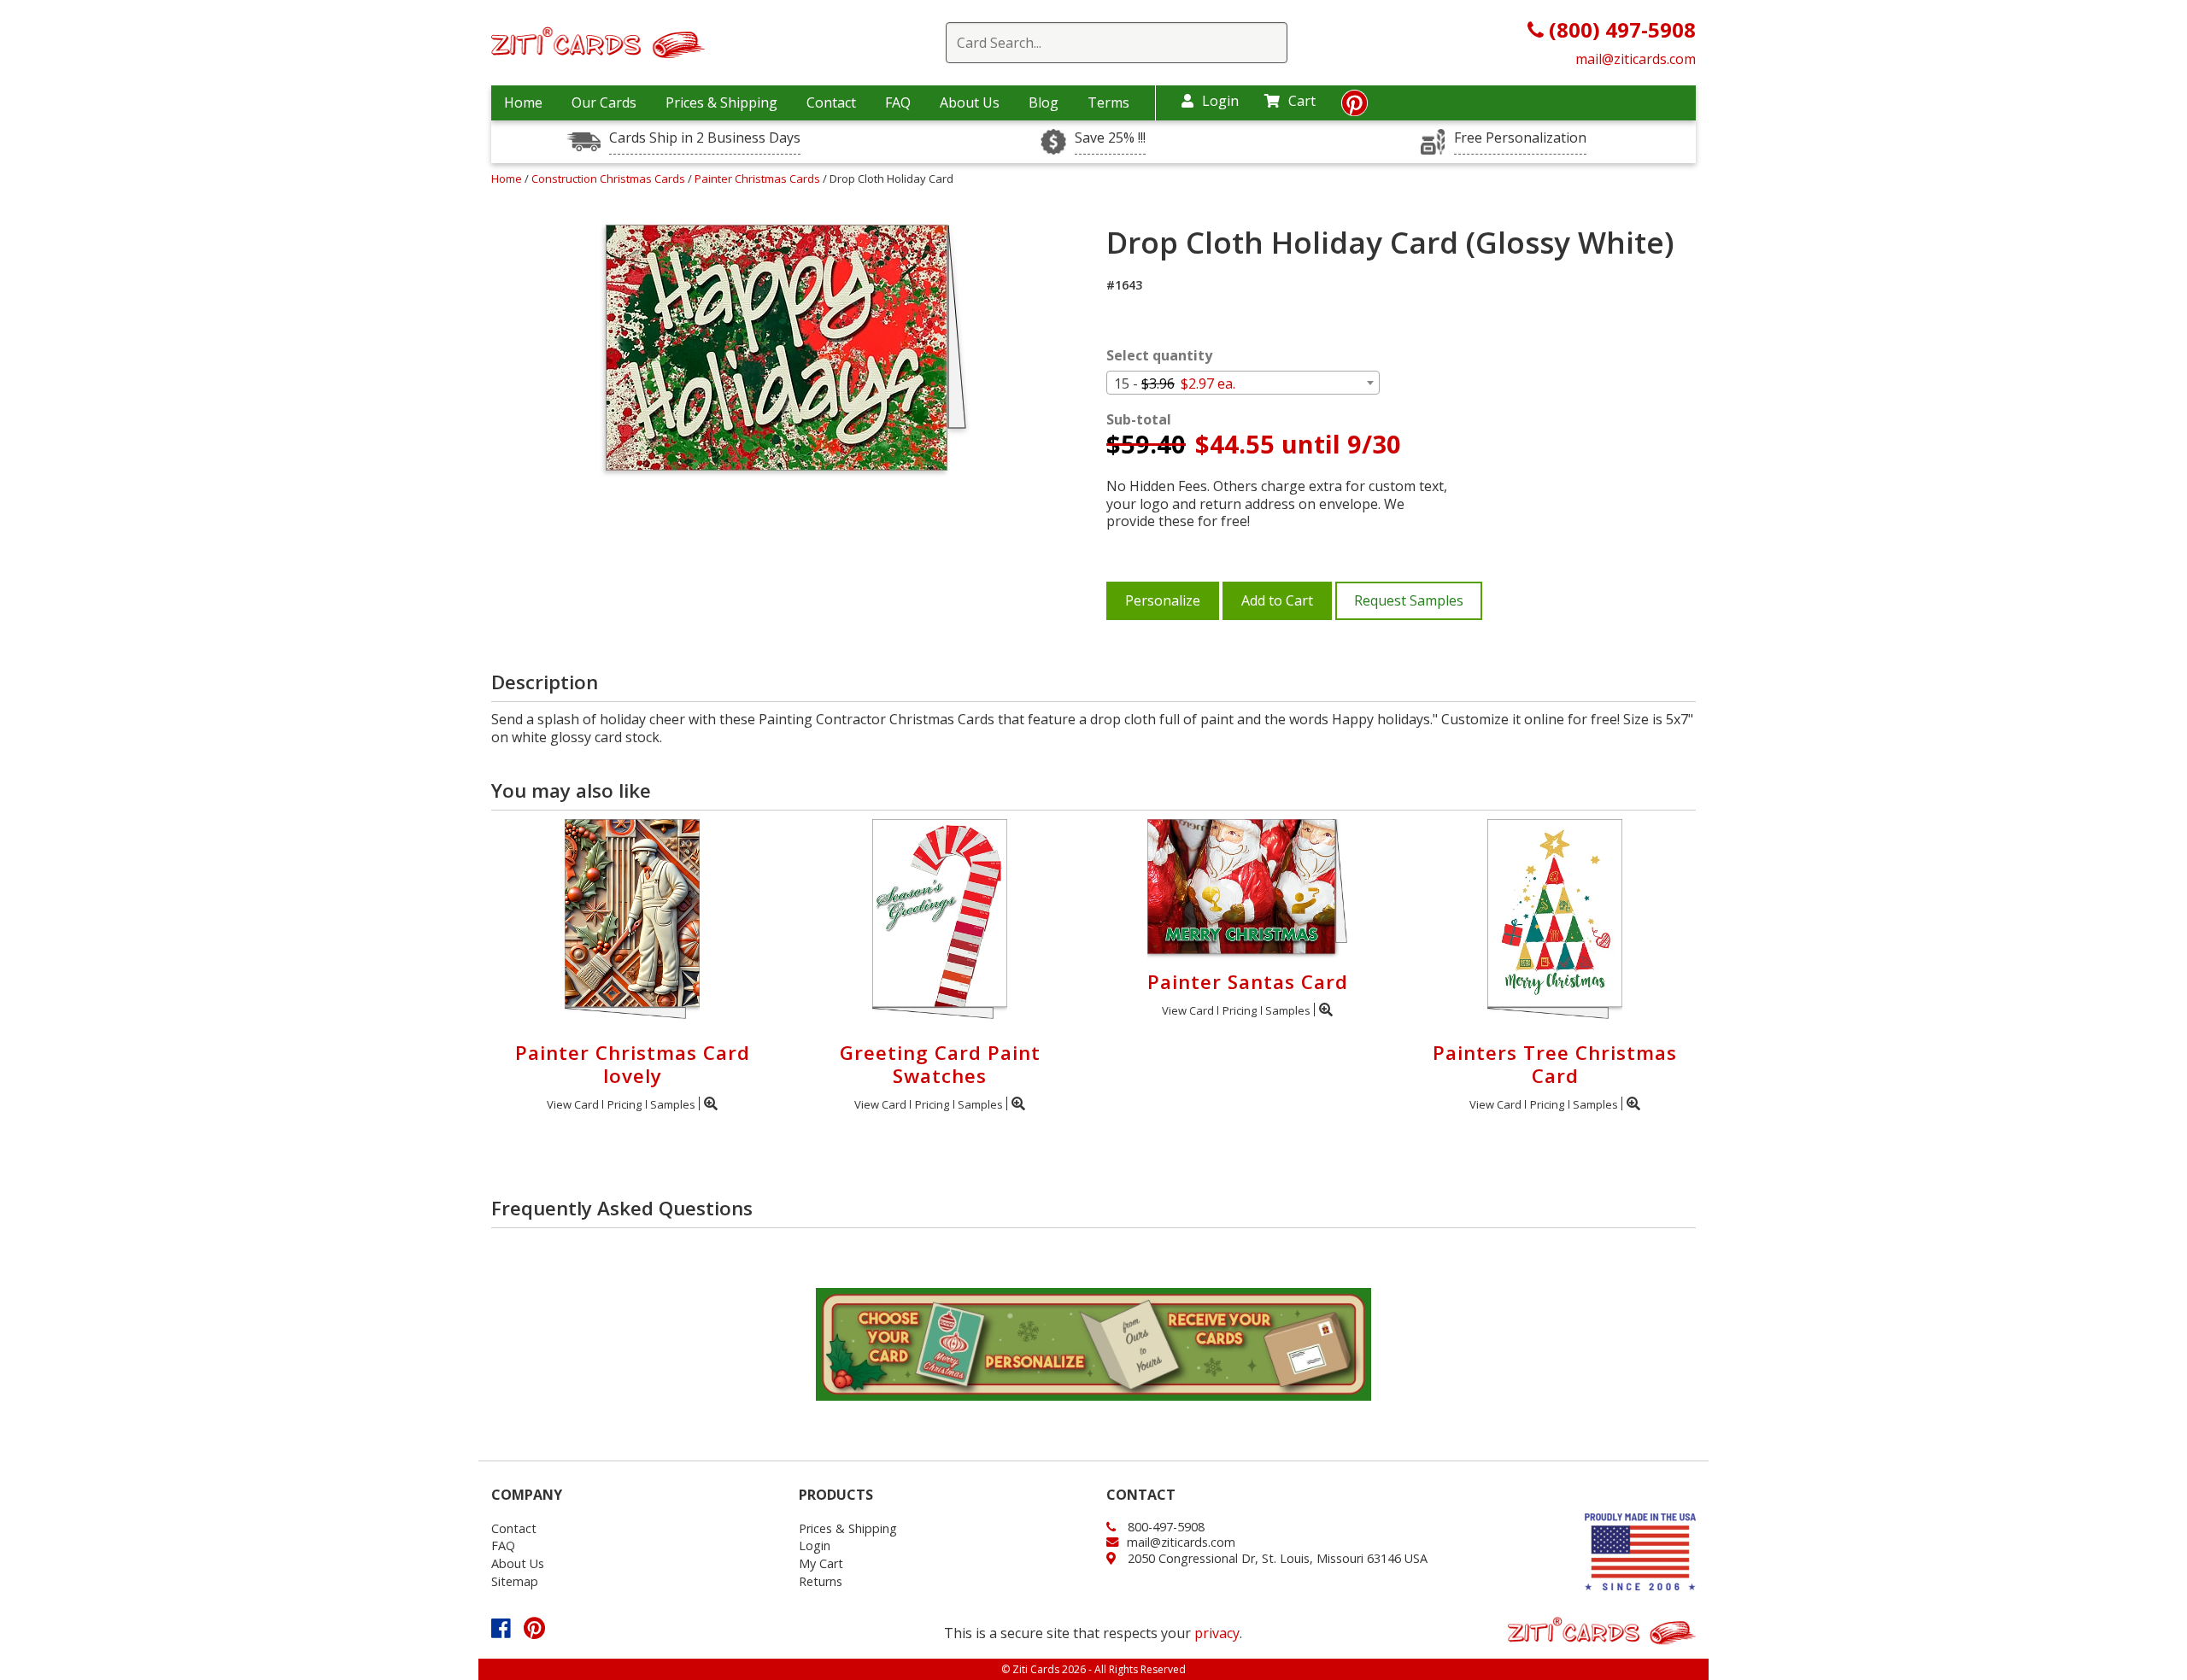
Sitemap (515, 1581)
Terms (1108, 102)
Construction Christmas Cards (610, 179)
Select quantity (1159, 356)
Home (523, 102)
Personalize (1163, 600)
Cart (1302, 101)
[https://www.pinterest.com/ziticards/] (1354, 108)
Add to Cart (1277, 600)
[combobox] (1243, 383)
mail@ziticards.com (1636, 59)
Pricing (624, 1104)
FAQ (898, 102)
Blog (1044, 102)
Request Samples (1409, 600)
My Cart (821, 1563)
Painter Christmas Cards (759, 179)
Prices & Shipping (721, 102)
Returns (821, 1581)
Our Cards (604, 102)
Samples (673, 1104)
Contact (831, 102)
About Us (970, 102)
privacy (1217, 1633)
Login (1220, 101)
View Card (573, 1104)
